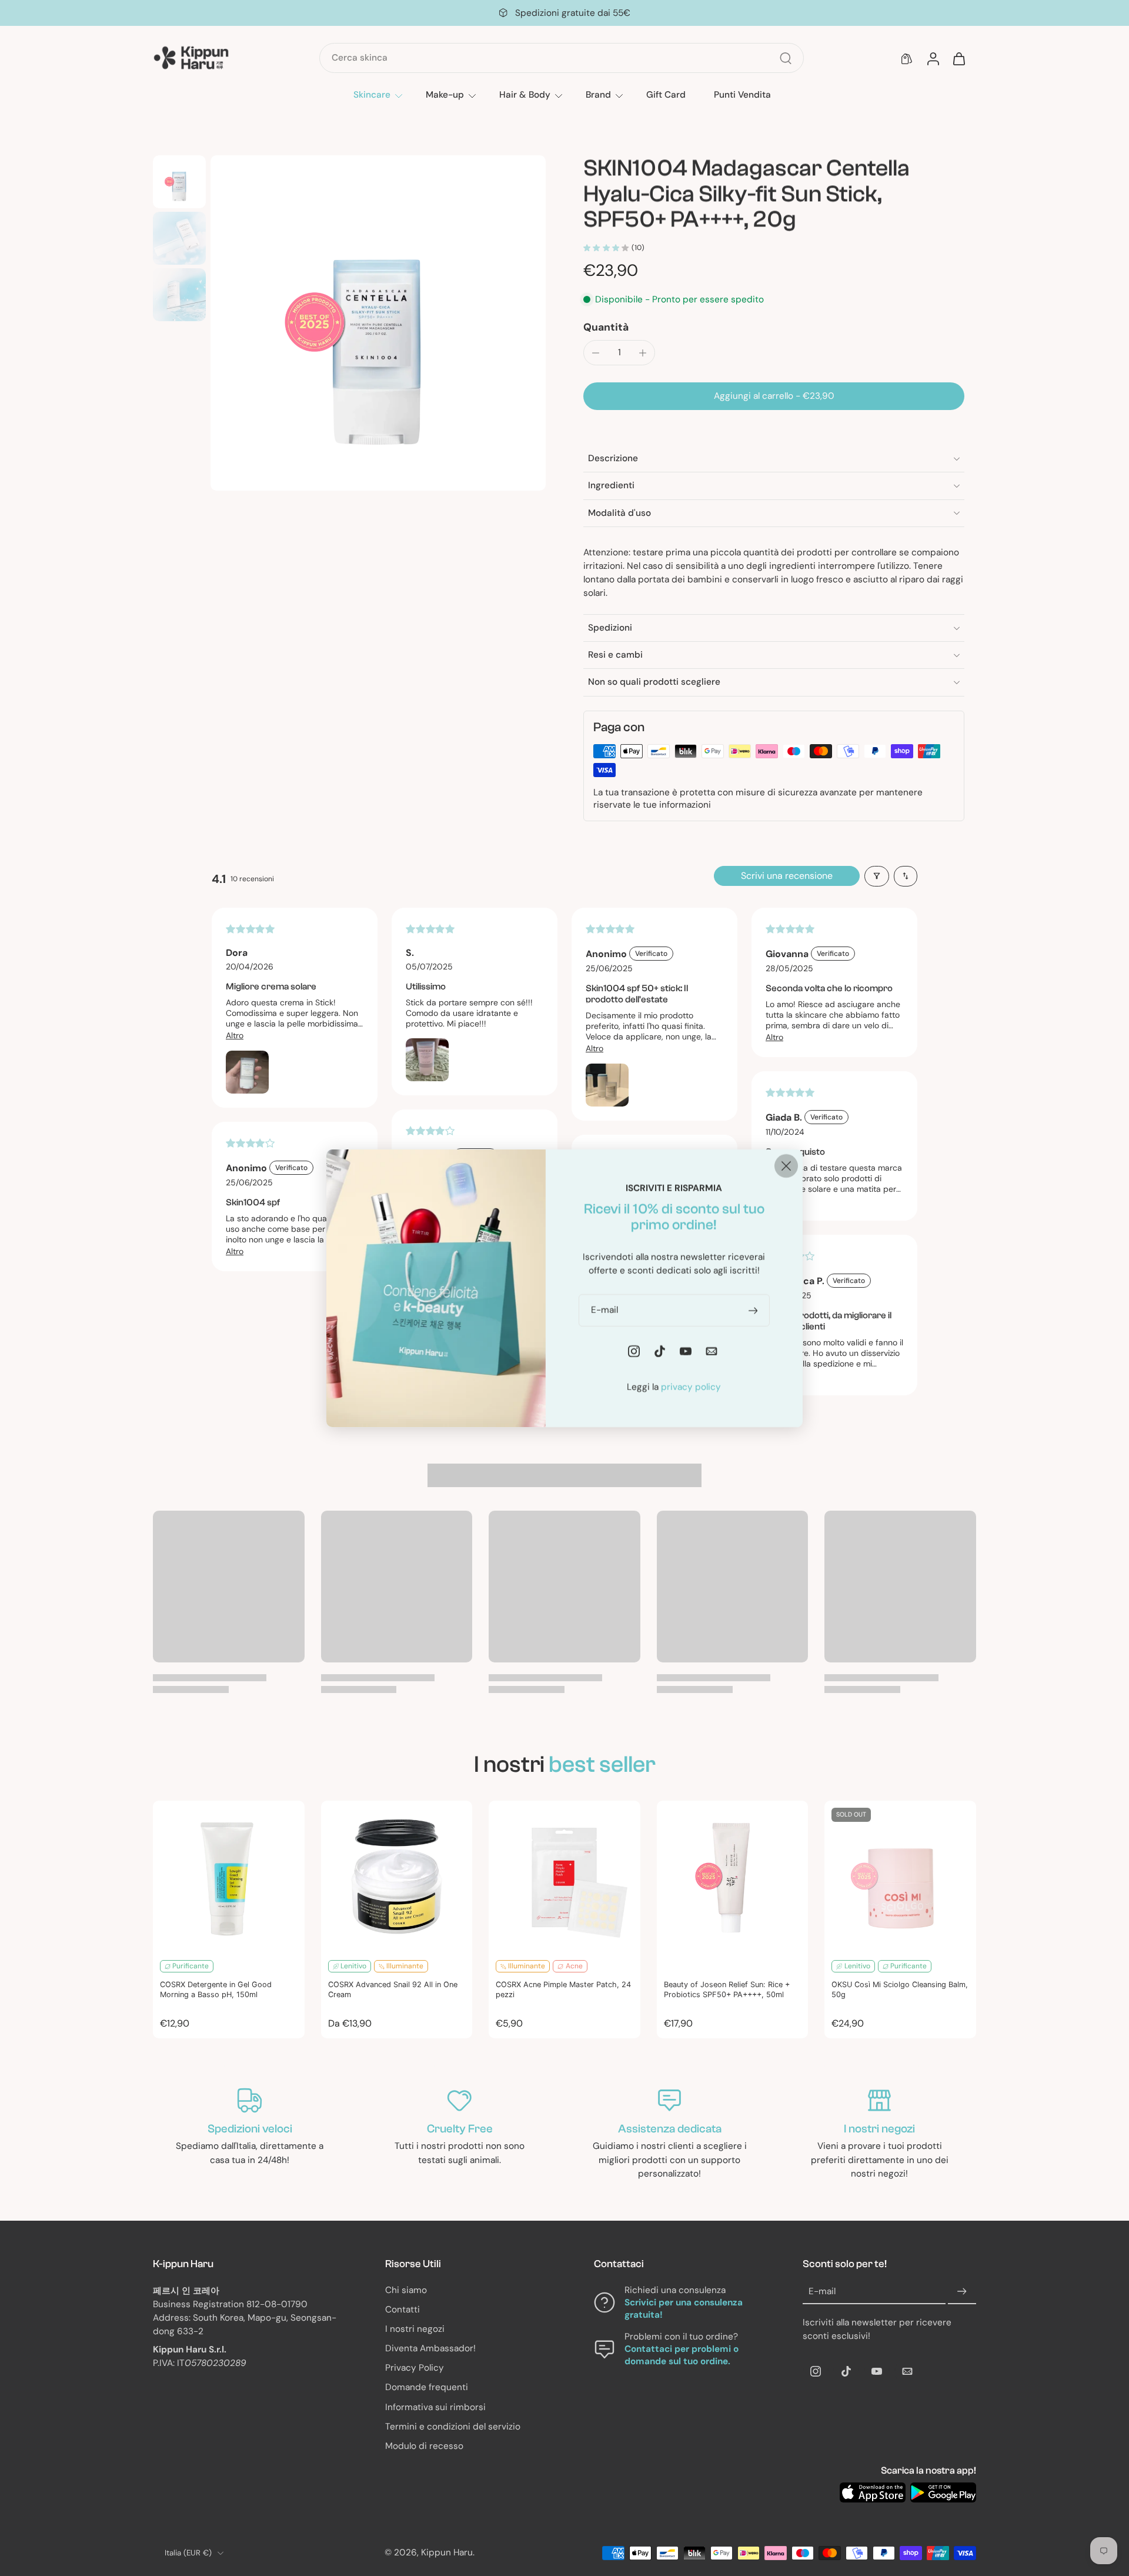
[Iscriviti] (962, 2292)
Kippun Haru (447, 2552)
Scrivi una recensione (787, 876)
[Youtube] (877, 2371)
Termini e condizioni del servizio (453, 2427)
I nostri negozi (415, 2329)
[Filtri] (877, 876)
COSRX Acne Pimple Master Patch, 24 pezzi (563, 1990)
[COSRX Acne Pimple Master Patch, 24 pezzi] (564, 1877)
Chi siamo (406, 2290)
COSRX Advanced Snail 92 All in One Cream (393, 1990)
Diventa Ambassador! (430, 2348)
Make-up (445, 95)
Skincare (372, 95)
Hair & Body (525, 95)
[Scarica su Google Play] (943, 2492)
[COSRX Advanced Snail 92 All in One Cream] (397, 1877)
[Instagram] (816, 2371)
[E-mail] (907, 2371)
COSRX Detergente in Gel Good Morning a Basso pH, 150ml (216, 1990)
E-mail (822, 2291)
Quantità (606, 327)
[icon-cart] (958, 58)
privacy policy (691, 1387)
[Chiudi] (786, 1165)
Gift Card (666, 95)
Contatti (403, 2310)
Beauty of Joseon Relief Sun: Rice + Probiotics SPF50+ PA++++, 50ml (727, 1990)
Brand (598, 95)
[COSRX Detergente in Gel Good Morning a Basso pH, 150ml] (229, 1877)
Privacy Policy (415, 2368)
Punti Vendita (742, 95)
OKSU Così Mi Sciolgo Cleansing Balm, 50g (900, 1990)
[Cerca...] (786, 58)
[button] (774, 396)
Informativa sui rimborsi (435, 2407)
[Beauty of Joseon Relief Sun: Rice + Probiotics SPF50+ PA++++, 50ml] (733, 1877)
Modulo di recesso (424, 2446)
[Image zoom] (378, 323)
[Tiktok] (846, 2371)
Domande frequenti (427, 2387)
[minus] (596, 353)
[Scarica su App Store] (873, 2492)
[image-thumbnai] (179, 182)
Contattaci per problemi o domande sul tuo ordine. (682, 2355)
